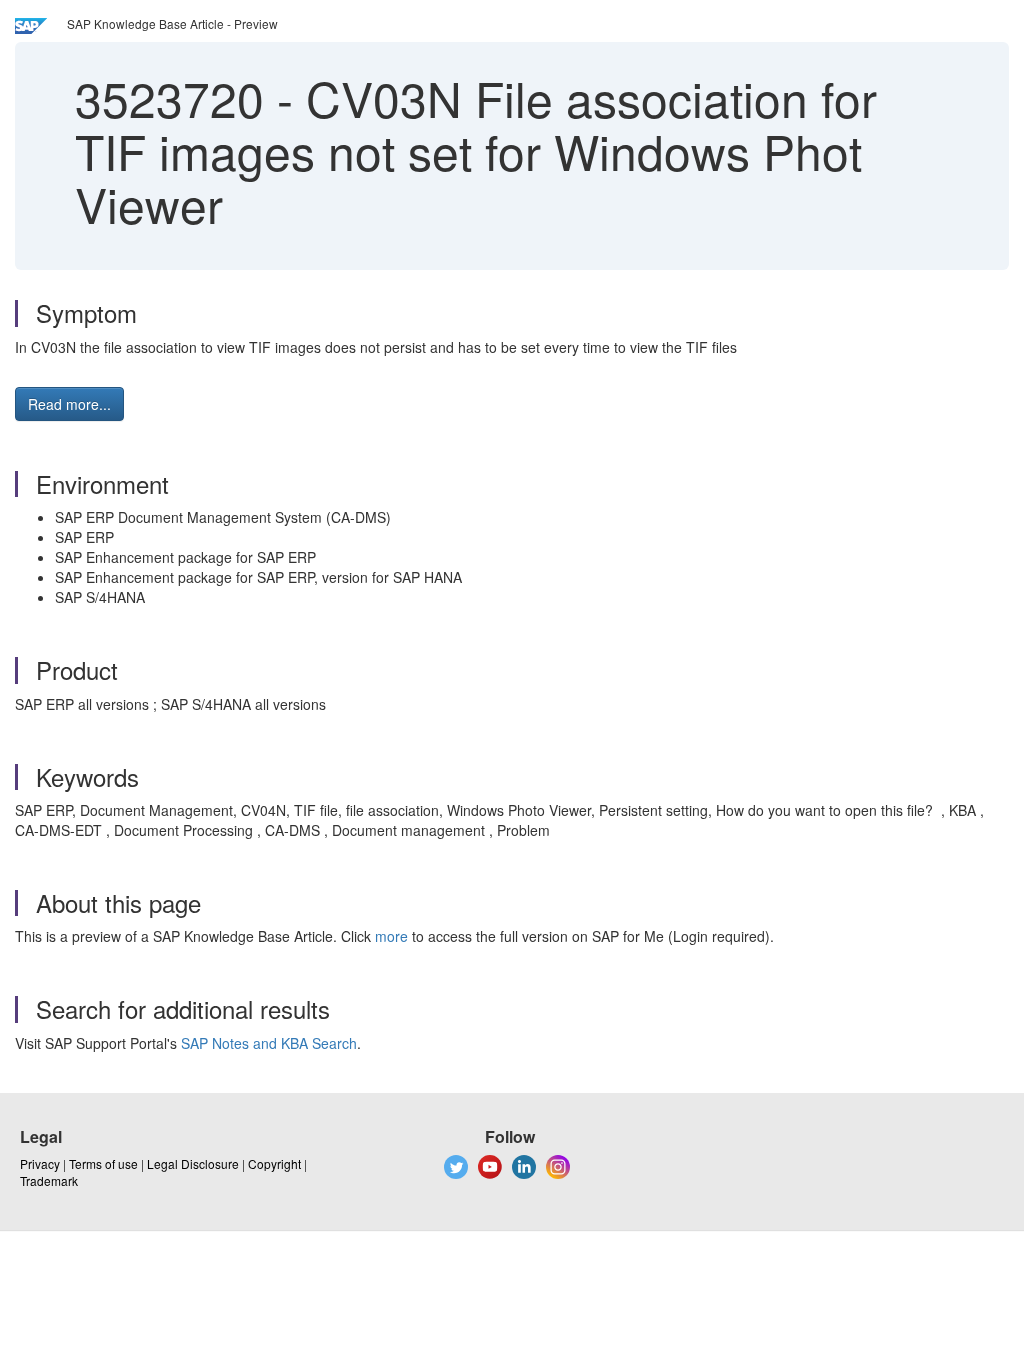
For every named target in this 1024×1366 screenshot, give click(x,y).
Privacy (40, 1163)
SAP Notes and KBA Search (269, 1043)
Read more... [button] (69, 404)
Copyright (274, 1163)
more (391, 936)
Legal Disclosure (193, 1163)
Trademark (49, 1180)
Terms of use (103, 1163)
